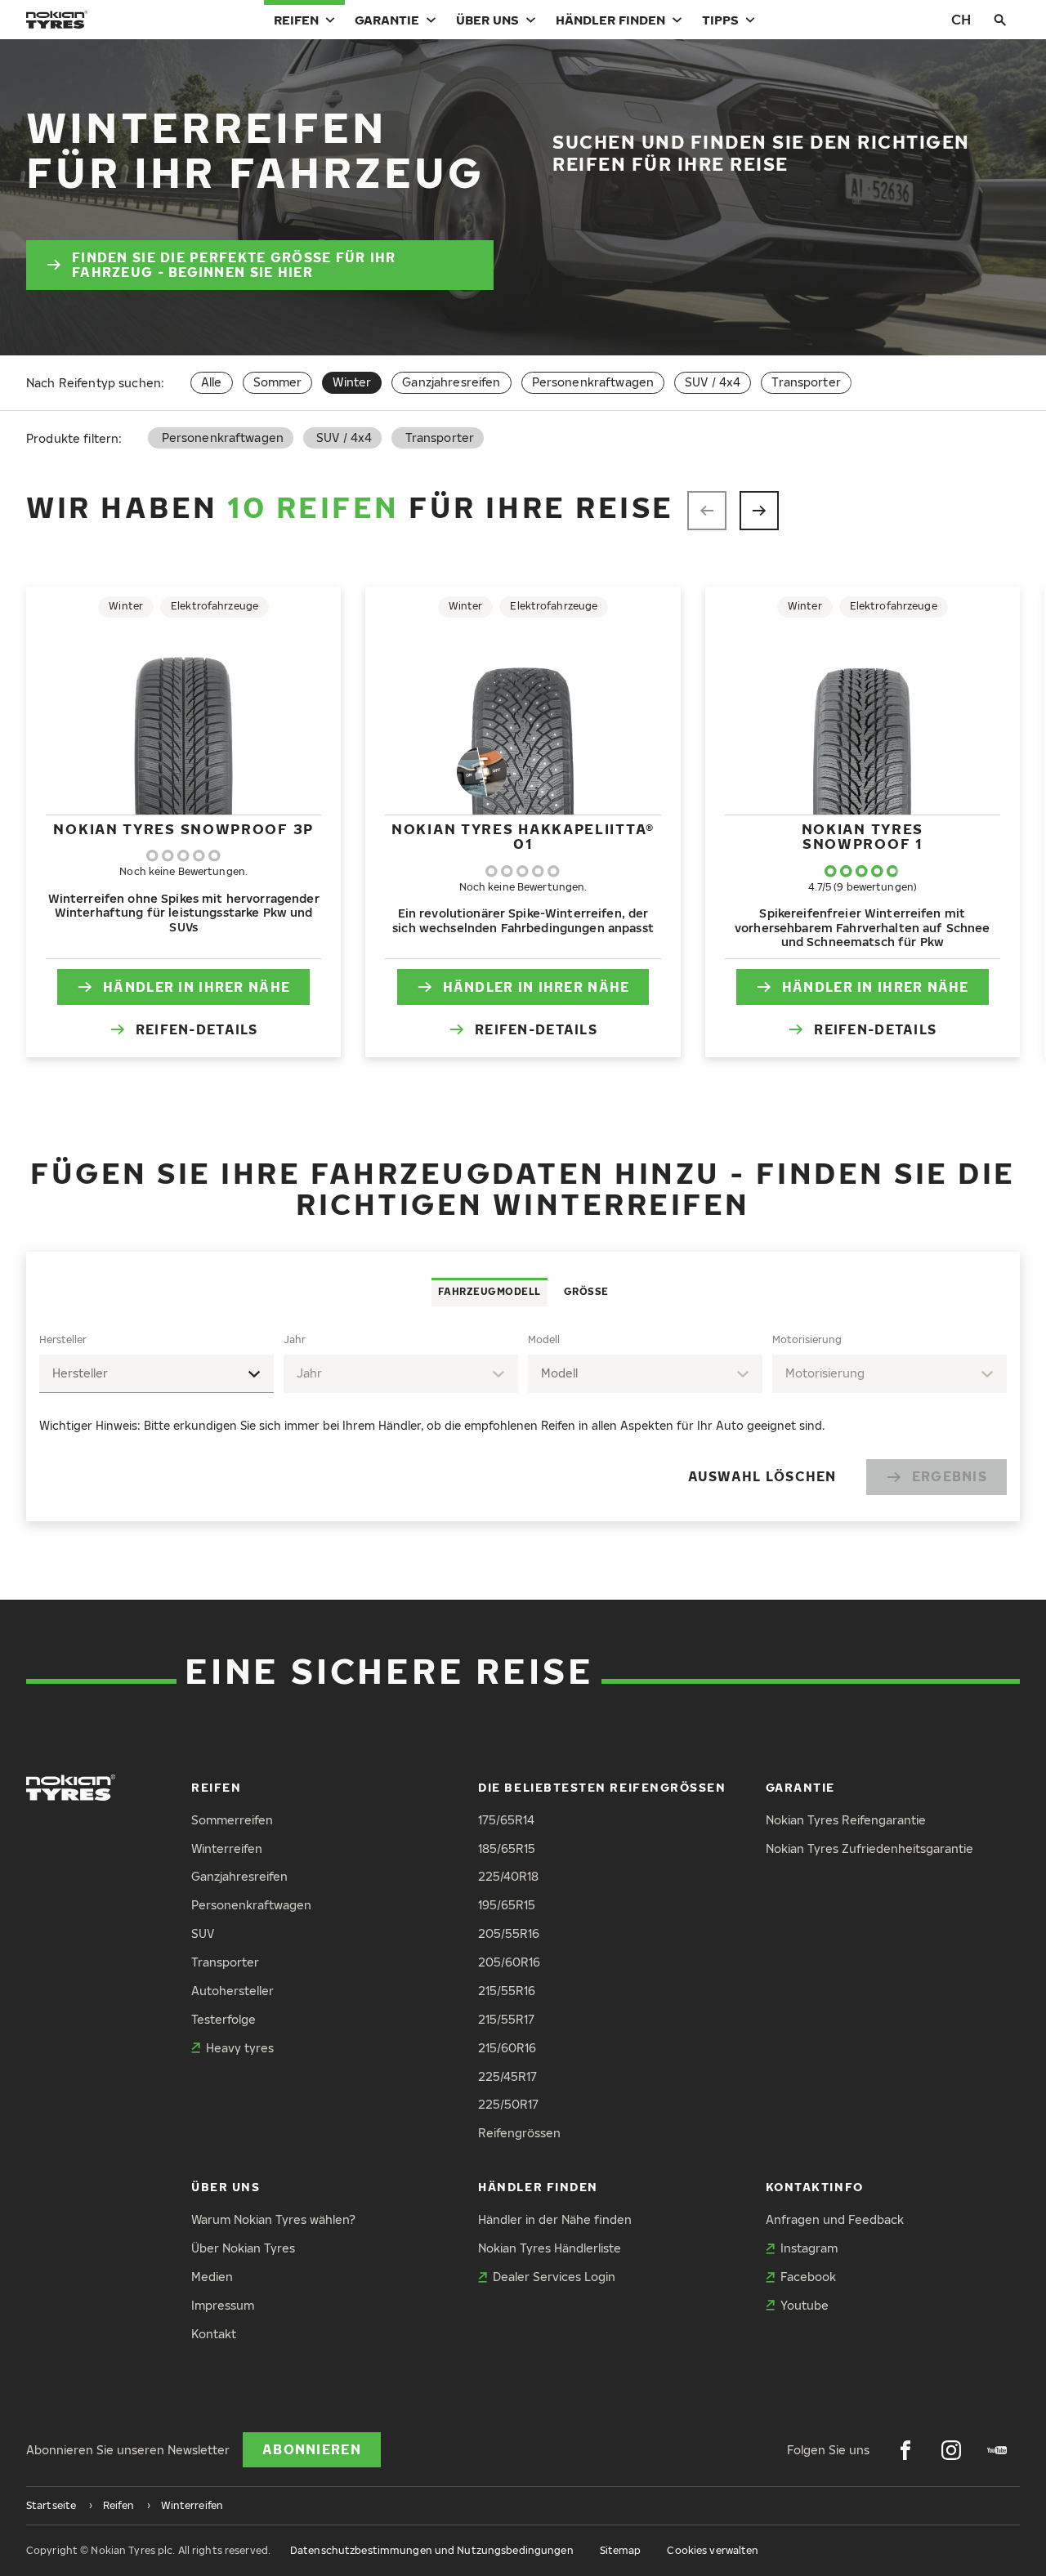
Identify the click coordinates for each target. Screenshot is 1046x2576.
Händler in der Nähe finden (555, 2219)
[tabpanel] (523, 1414)
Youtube (805, 2305)
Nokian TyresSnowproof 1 (863, 836)
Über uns (487, 20)
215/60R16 (507, 2048)
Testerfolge (224, 2019)
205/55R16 (509, 1933)
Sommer (278, 382)
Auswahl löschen (762, 1476)
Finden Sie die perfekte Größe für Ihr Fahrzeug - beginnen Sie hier (234, 265)
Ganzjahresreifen (451, 382)
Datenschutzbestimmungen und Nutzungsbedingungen (432, 2550)
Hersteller (63, 1339)
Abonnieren (312, 2449)
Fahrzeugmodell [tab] (489, 1291)
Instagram (809, 2248)
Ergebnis (950, 1476)
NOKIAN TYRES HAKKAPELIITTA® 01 (523, 836)
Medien (212, 2277)
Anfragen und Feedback (835, 2219)
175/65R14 (506, 1820)
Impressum (223, 2305)
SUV (203, 1933)
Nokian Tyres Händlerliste (550, 2248)
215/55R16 (507, 1991)
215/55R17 (506, 2019)
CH (961, 19)
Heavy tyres (240, 2048)
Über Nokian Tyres (243, 2248)
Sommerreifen (232, 1820)
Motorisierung (807, 1339)
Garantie (387, 20)
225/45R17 (507, 2076)
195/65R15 (507, 1905)
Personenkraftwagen (593, 382)
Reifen (296, 20)
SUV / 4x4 (713, 382)
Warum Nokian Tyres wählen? (273, 2219)
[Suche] (1000, 20)
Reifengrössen (519, 2133)
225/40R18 (508, 1876)
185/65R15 (507, 1848)
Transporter (806, 382)
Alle (212, 382)
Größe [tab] (586, 1291)
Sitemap (621, 2550)
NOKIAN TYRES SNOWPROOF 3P (183, 829)
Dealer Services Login (554, 2277)
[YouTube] (997, 2450)
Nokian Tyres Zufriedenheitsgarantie (869, 1848)
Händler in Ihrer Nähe (197, 987)
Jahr (295, 1339)
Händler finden (610, 20)
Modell (544, 1339)
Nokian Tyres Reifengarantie (846, 1820)
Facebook (808, 2277)
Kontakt (214, 2334)
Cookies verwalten (713, 2550)
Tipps (720, 20)
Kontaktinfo (815, 2187)
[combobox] (156, 1374)
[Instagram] (951, 2450)
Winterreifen (227, 1848)
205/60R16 (509, 1962)
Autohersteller (232, 1991)
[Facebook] (905, 2450)
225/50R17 (508, 2104)
